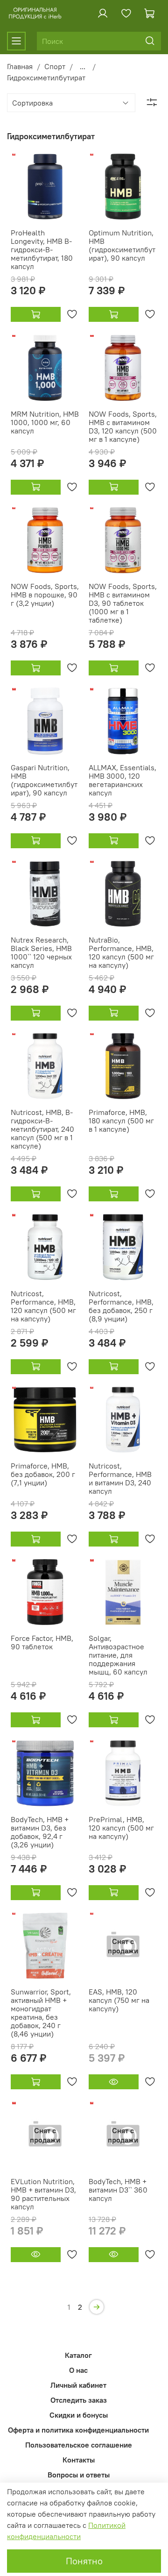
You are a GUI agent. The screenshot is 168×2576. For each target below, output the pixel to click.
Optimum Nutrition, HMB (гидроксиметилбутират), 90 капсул (122, 245)
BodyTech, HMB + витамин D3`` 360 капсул (118, 2190)
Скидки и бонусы (79, 2415)
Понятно (84, 2561)
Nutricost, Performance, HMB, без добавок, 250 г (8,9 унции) (121, 1306)
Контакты (79, 2460)
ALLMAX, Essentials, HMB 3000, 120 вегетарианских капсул (122, 780)
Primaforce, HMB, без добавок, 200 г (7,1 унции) (43, 1474)
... (83, 66)
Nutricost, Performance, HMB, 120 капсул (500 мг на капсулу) (43, 1306)
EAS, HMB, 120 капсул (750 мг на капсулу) (119, 2000)
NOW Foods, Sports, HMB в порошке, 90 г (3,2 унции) (45, 595)
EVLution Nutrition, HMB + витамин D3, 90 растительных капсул (43, 2194)
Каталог (78, 2355)
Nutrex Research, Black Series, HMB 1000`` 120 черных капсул (41, 952)
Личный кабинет (78, 2385)
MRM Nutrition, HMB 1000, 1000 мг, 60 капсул (45, 422)
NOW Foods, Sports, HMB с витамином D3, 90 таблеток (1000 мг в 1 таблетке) (123, 603)
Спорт (55, 66)
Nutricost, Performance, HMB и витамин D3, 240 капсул (120, 1478)
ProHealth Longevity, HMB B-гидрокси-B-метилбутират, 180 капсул (42, 249)
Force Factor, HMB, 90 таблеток (42, 1642)
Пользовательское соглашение (79, 2445)
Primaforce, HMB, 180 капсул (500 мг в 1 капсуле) (121, 1121)
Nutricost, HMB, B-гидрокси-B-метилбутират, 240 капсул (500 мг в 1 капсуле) (42, 1129)
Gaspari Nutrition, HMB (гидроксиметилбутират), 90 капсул (44, 780)
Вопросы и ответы (79, 2475)
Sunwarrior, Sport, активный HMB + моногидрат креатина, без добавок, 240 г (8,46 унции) (41, 2013)
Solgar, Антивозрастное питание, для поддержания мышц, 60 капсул (118, 1655)
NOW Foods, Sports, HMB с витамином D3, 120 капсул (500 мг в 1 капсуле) (123, 426)
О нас (78, 2370)
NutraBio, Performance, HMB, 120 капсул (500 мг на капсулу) (121, 952)
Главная (20, 66)
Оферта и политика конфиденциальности (78, 2430)
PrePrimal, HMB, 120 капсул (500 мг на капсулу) (121, 1828)
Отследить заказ (79, 2400)
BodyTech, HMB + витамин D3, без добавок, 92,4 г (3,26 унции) (40, 1832)
